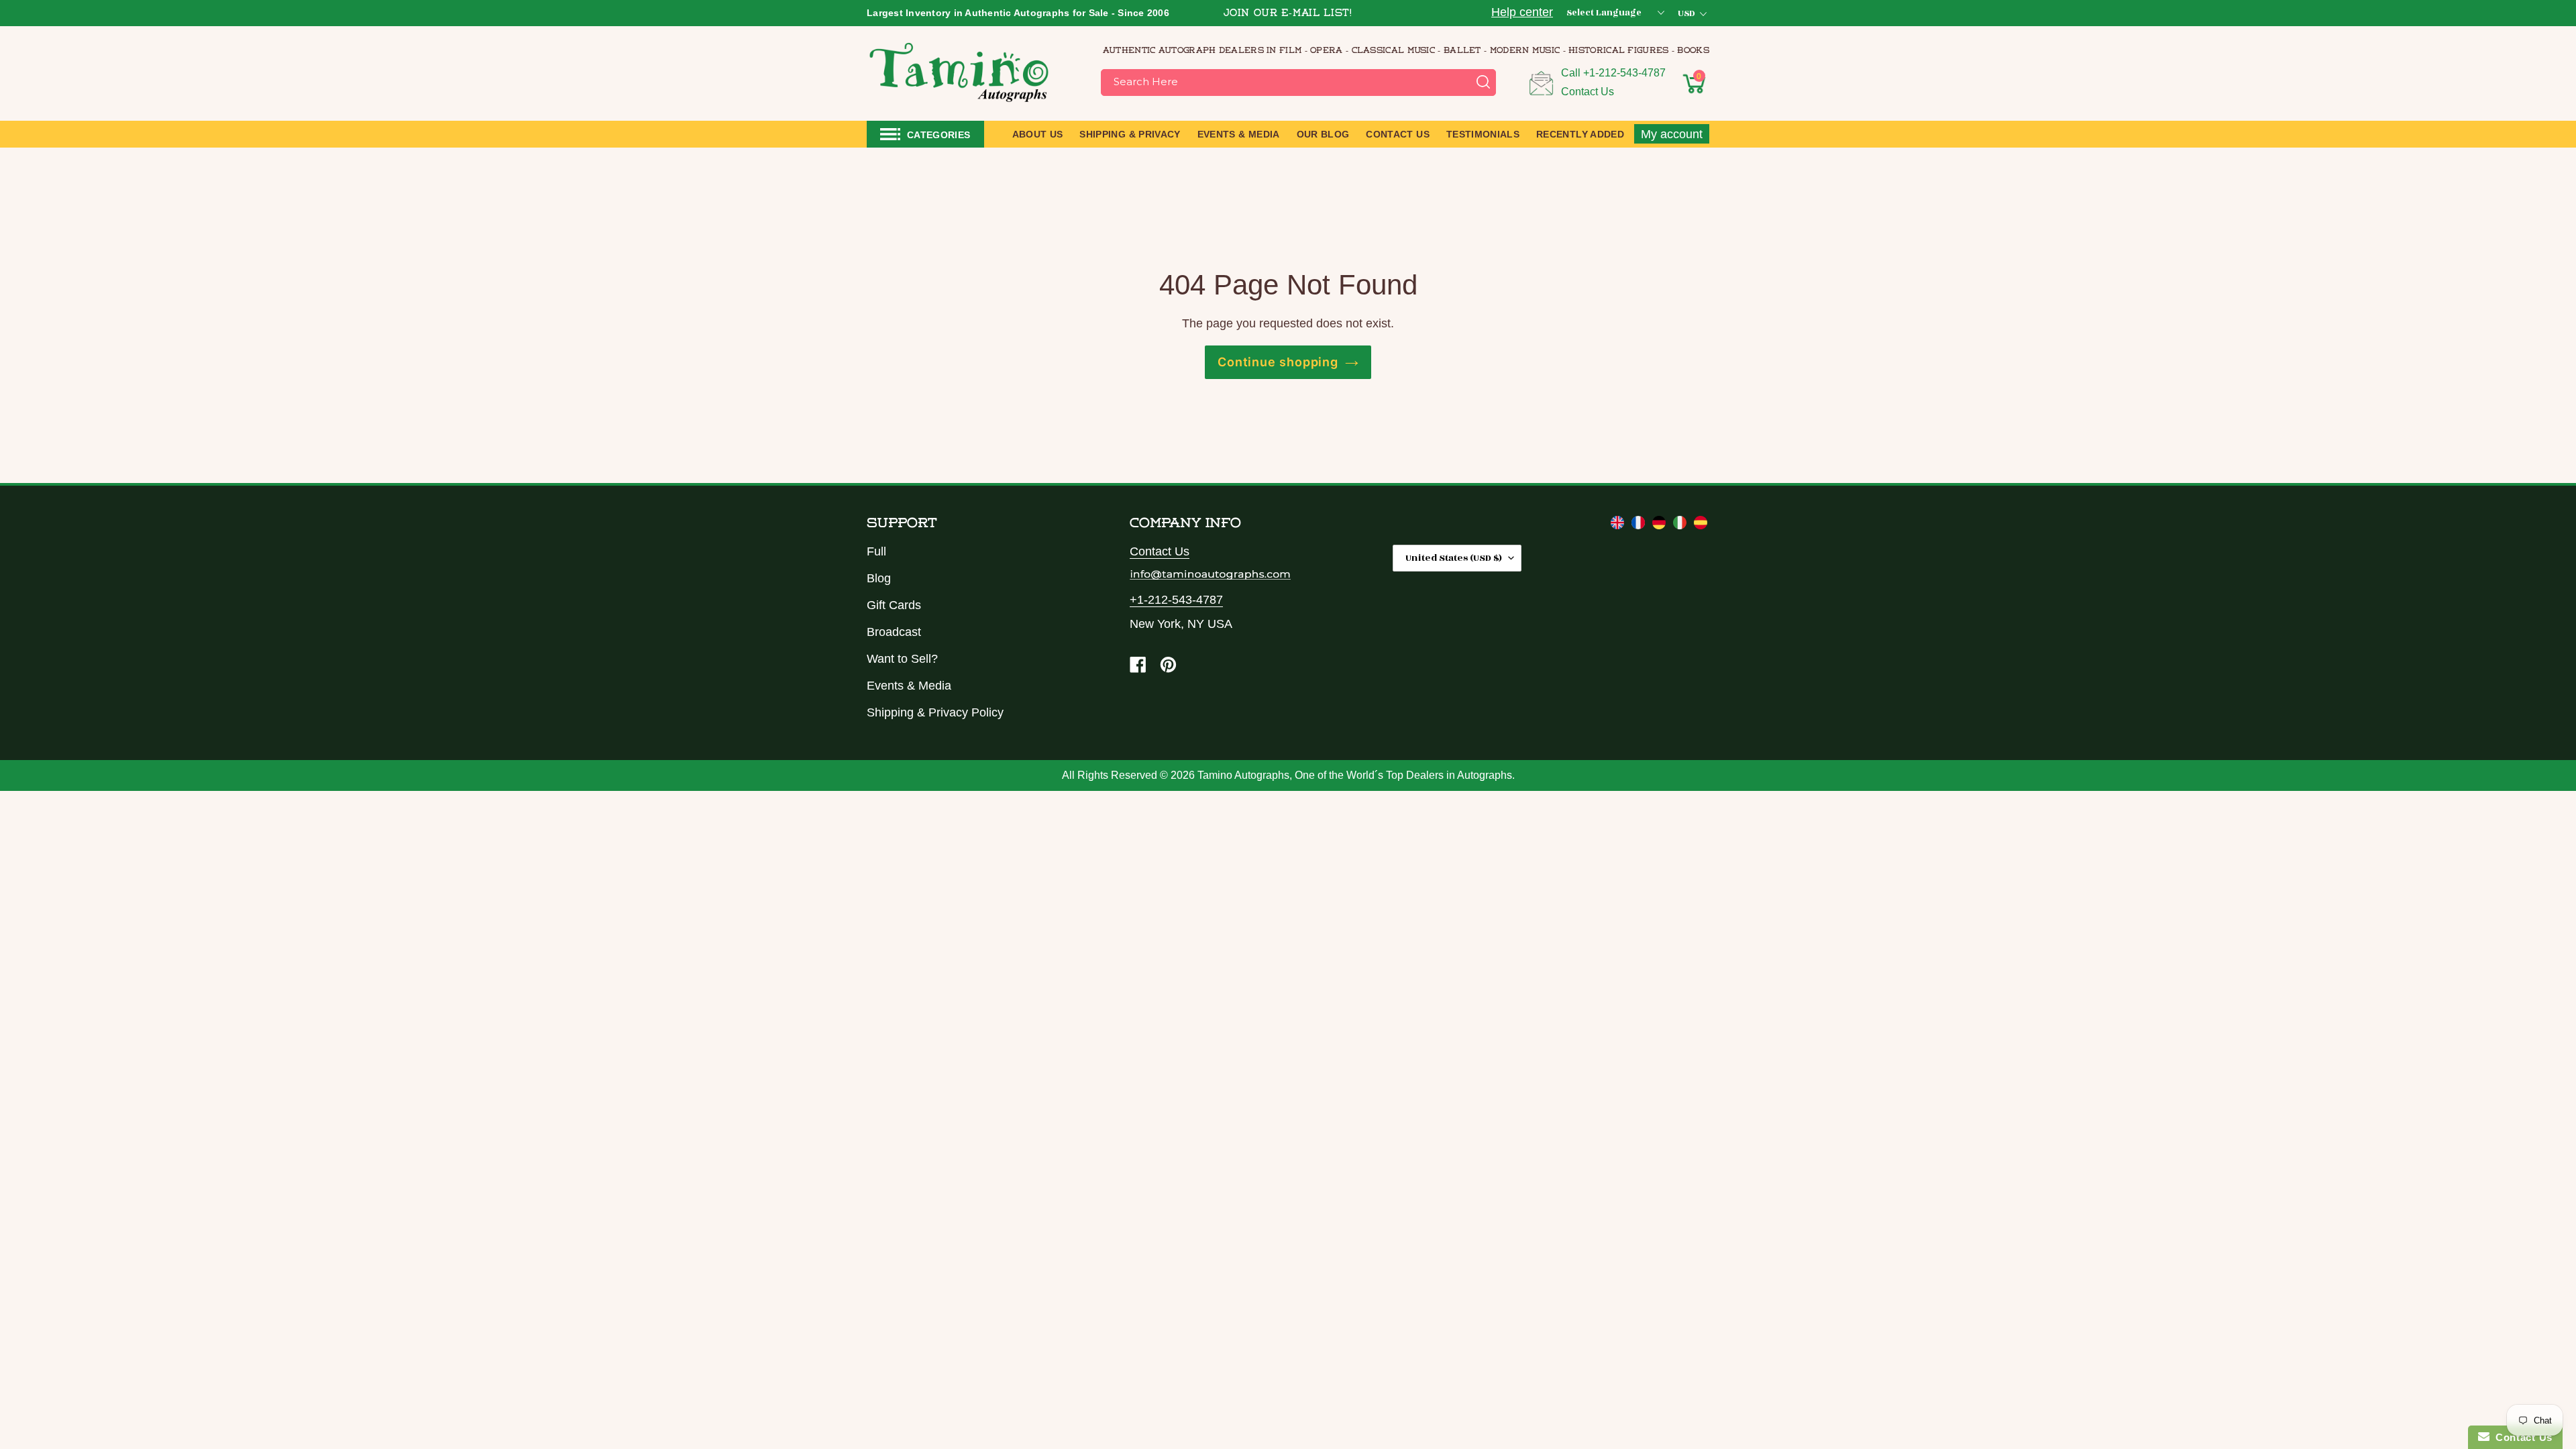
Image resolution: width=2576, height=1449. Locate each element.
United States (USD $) (1454, 558)
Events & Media (909, 686)
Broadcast (894, 632)
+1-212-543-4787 (1624, 73)
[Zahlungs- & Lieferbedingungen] (1661, 525)
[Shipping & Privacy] (1619, 525)
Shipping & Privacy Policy (935, 712)
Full (876, 551)
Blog (879, 578)
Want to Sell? (902, 659)
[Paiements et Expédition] (1640, 525)
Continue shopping (1278, 362)
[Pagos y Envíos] (1701, 525)
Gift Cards (894, 605)
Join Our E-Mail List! (1288, 14)
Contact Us (1588, 92)
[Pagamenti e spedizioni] (1681, 525)
